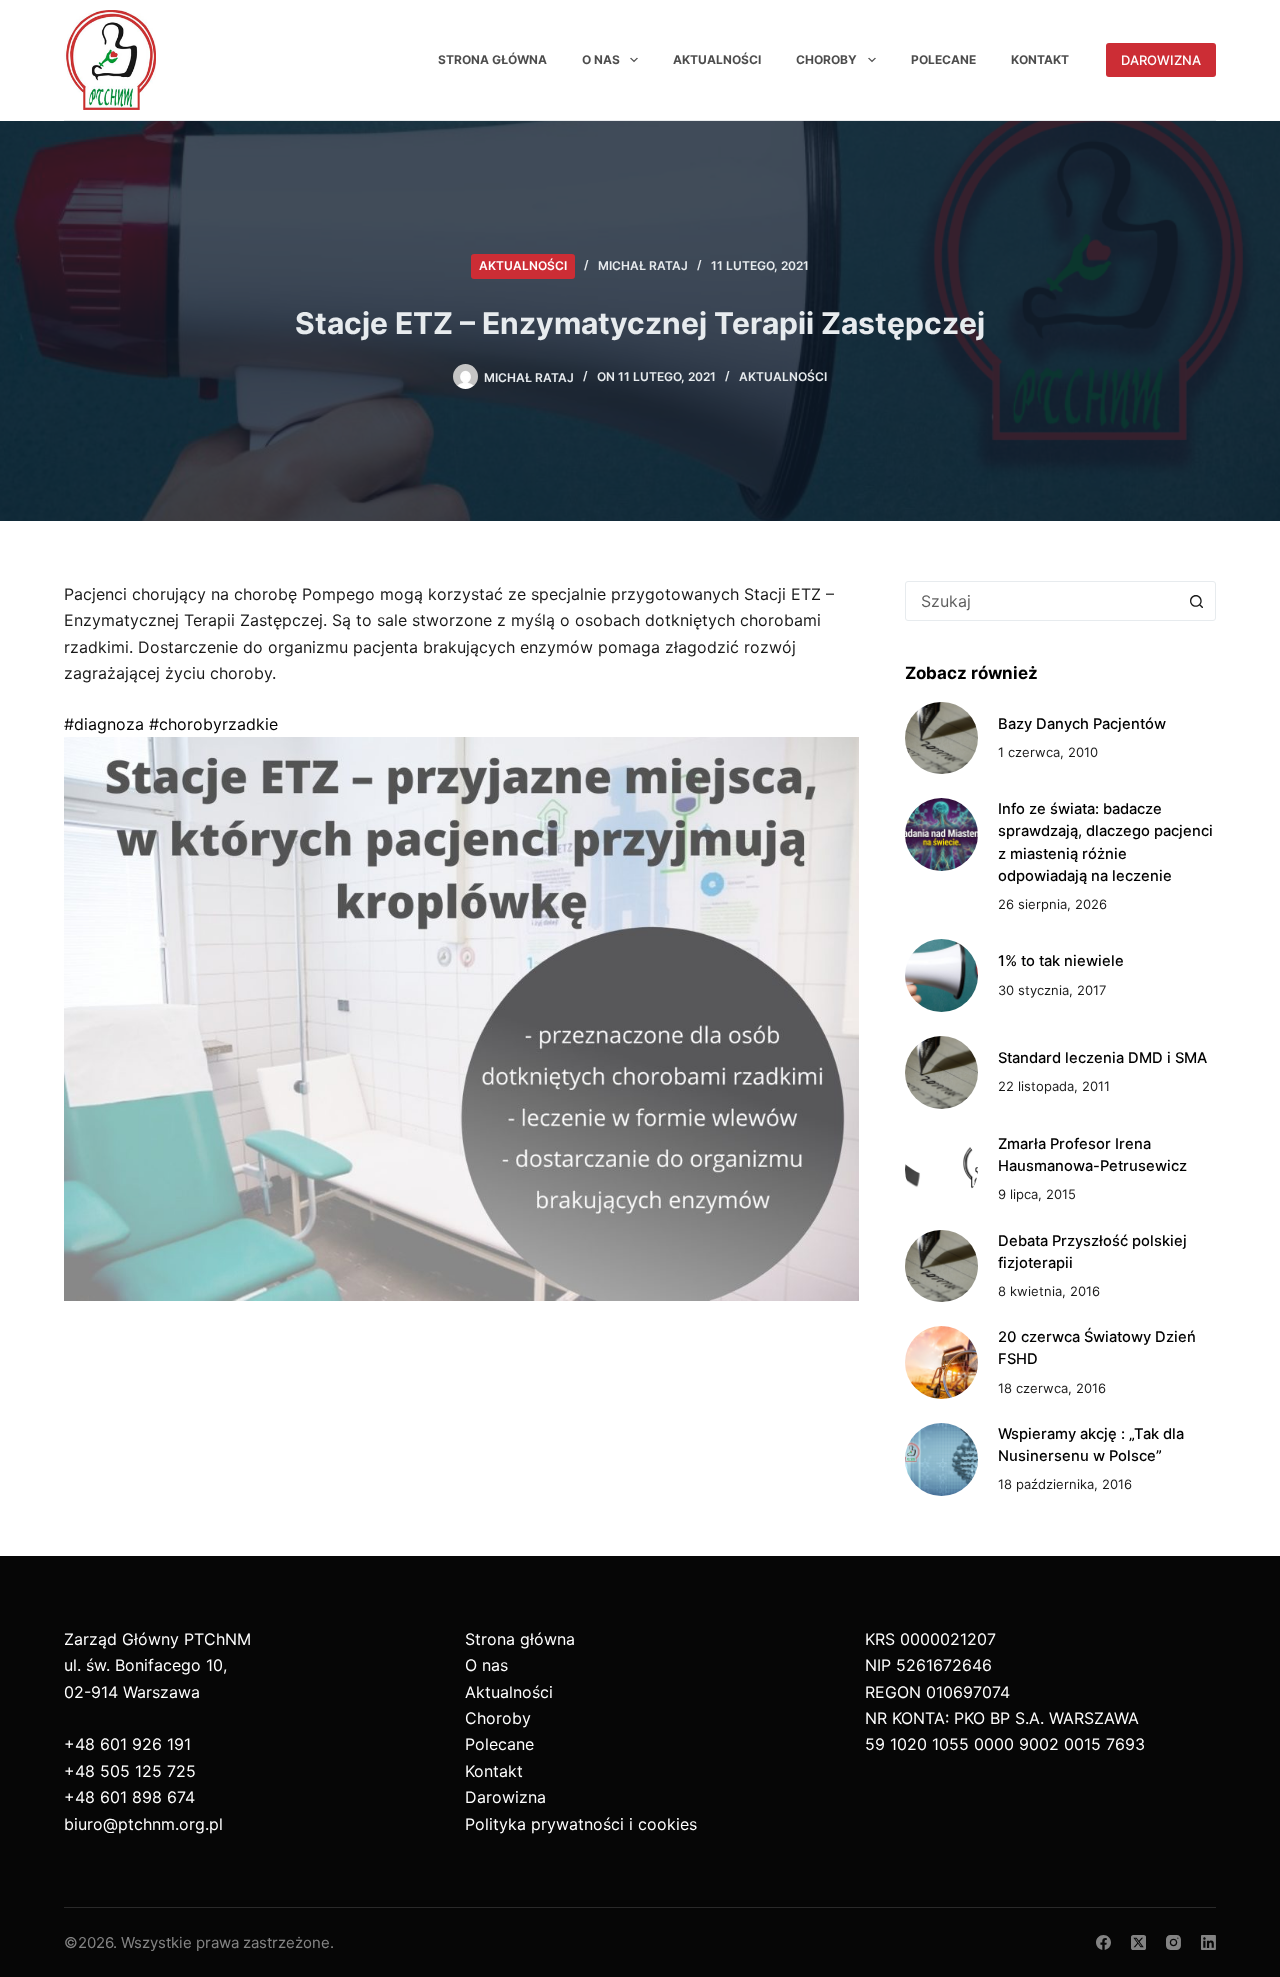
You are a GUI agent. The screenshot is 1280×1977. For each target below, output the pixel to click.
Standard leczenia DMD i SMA (1102, 1058)
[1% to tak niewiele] (941, 975)
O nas (601, 59)
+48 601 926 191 (127, 1744)
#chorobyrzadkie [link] (213, 724)
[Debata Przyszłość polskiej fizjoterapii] (941, 1266)
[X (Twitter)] (1138, 1942)
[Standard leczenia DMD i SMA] (941, 1072)
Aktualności (717, 59)
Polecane (943, 59)
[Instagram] (1173, 1942)
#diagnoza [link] (104, 724)
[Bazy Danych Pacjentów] (941, 738)
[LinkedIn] (1208, 1942)
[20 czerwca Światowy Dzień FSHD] (941, 1362)
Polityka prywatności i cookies (581, 1824)
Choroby (826, 59)
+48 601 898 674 (129, 1797)
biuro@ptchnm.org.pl (143, 1824)
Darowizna (1161, 60)
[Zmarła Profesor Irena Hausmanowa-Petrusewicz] (941, 1169)
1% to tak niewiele (1061, 961)
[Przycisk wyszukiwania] (1196, 601)
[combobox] (1041, 601)
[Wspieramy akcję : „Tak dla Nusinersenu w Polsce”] (941, 1459)
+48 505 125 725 (130, 1771)
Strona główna (492, 59)
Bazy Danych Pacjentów (1082, 724)
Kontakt (1040, 59)
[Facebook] (1103, 1942)
